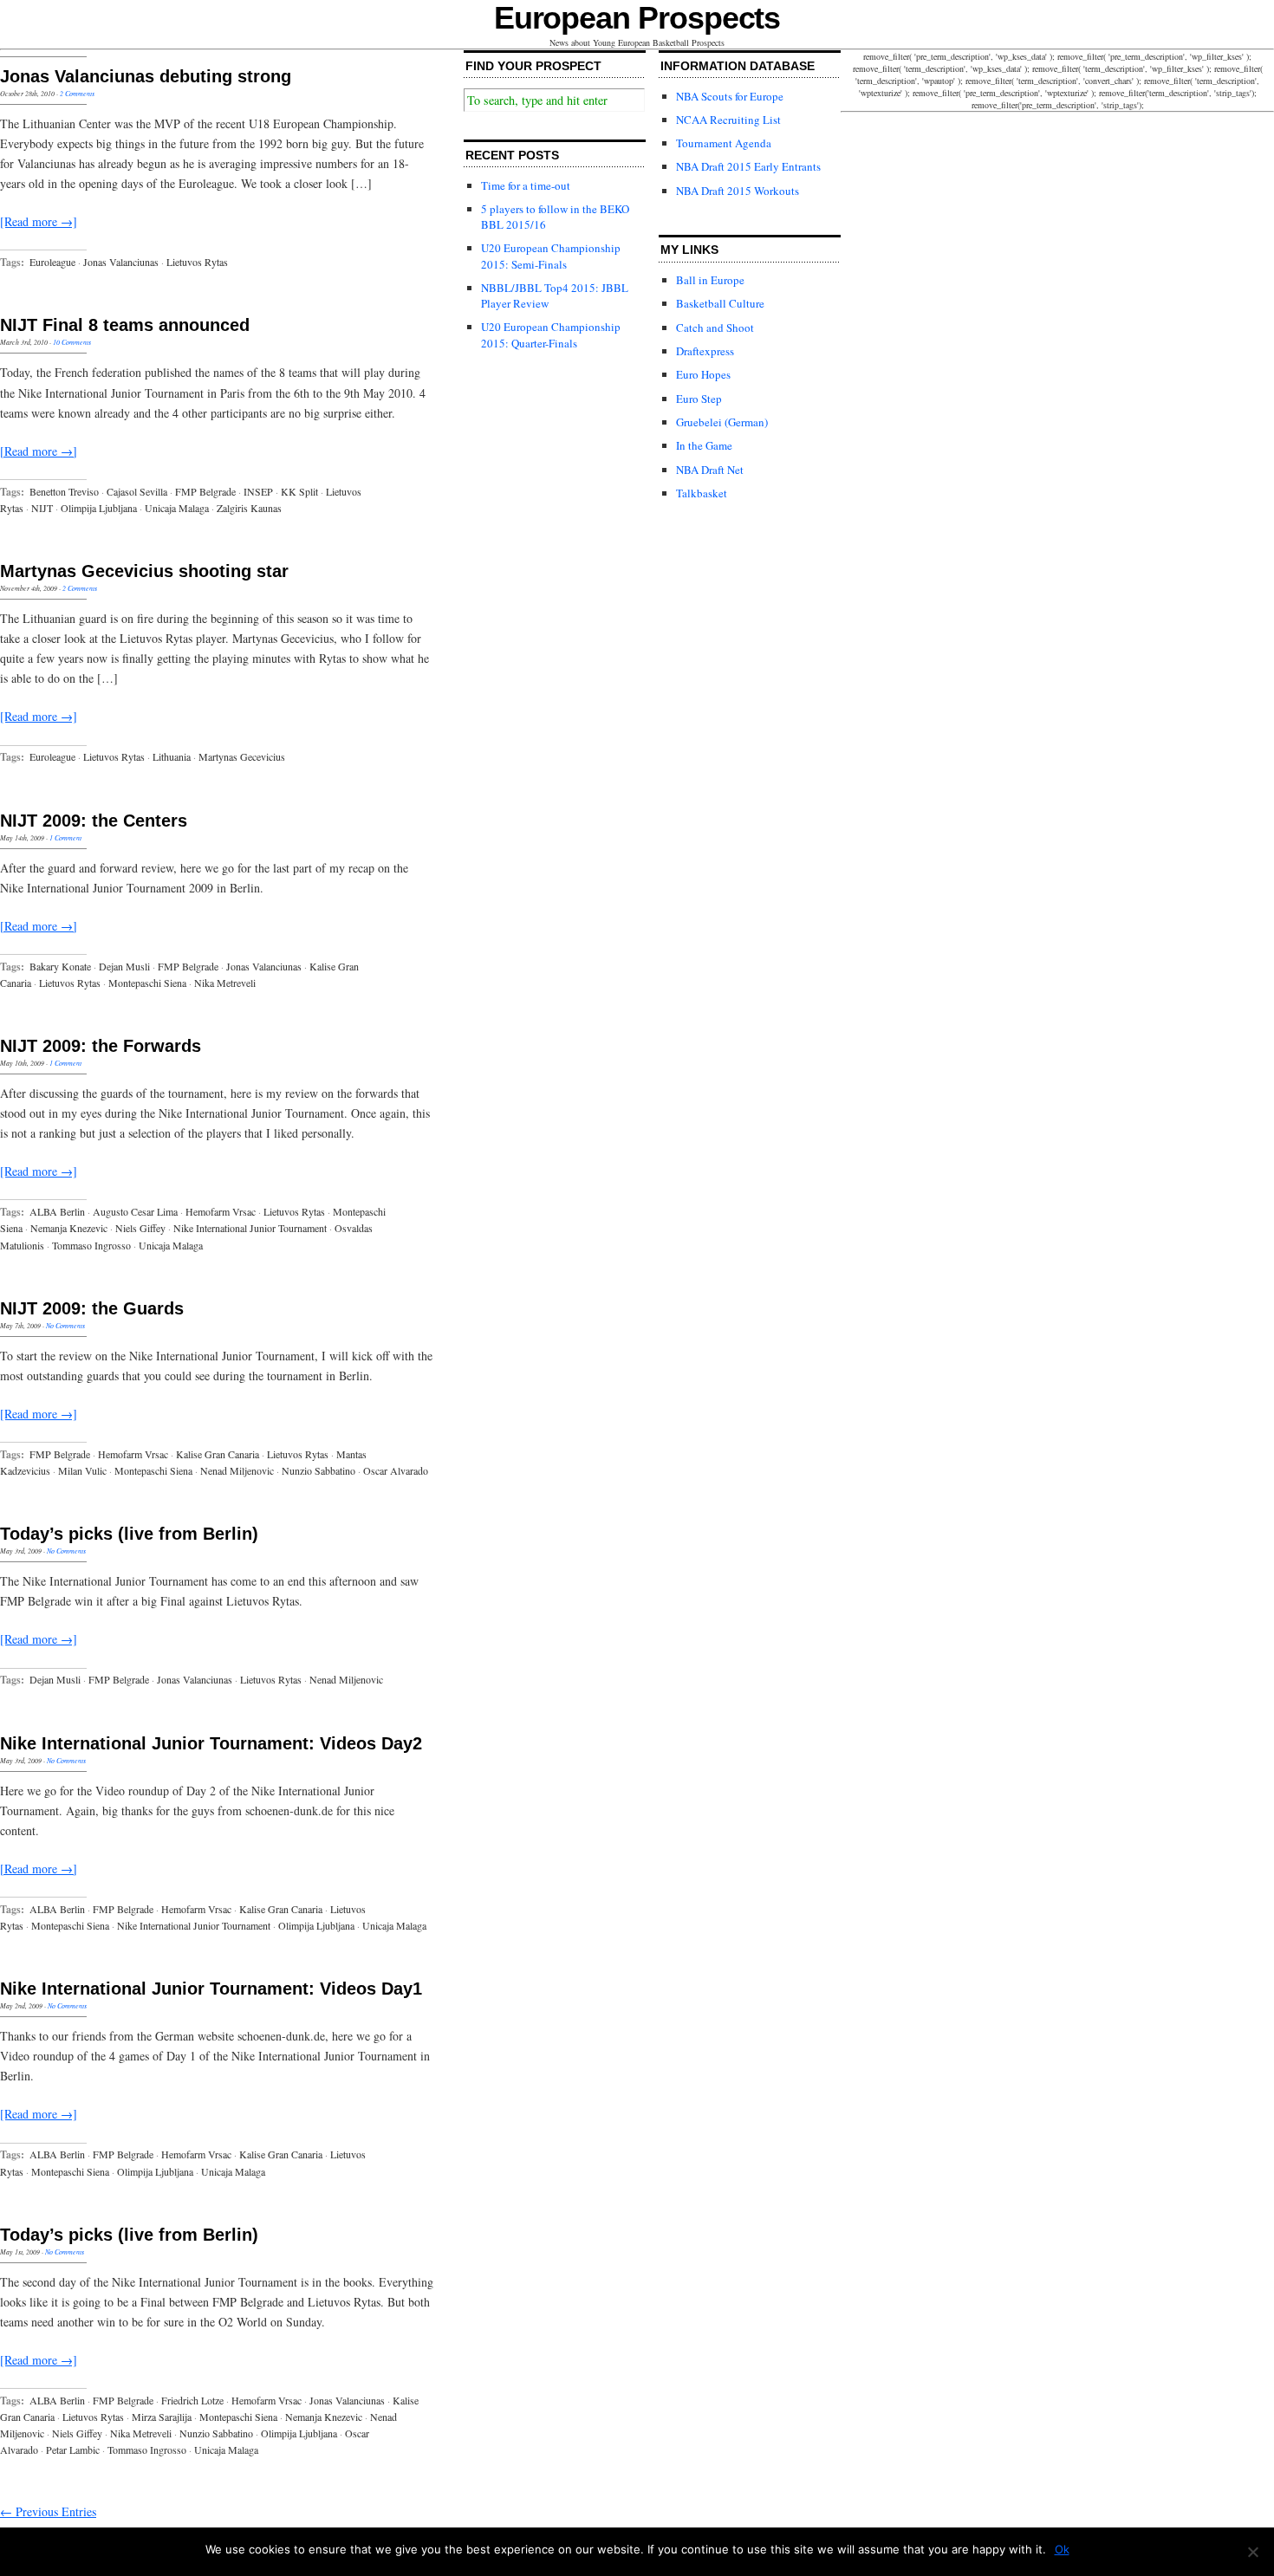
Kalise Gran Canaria (218, 1454)
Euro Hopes (703, 374)
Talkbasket (702, 493)
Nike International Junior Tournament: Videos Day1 (211, 1989)
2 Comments (77, 93)
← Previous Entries (48, 2511)
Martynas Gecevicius (242, 756)
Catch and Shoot (715, 328)
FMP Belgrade (205, 491)
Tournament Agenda (724, 143)
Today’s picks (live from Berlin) (129, 1534)
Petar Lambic (73, 2449)
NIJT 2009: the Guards (92, 1308)
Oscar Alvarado (396, 1470)
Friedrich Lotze (192, 2400)
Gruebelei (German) (722, 422)
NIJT (42, 508)
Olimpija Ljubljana (99, 508)
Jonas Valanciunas (121, 262)
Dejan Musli (124, 966)
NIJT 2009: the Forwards (101, 1046)
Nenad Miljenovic (237, 1470)
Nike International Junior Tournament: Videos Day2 (211, 1743)
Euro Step (699, 399)
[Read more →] (39, 221)
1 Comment (65, 837)
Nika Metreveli (225, 983)
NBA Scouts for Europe (730, 96)
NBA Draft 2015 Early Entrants (748, 166)
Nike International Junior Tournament (250, 1228)
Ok (1062, 2549)
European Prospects (637, 18)
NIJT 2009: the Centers (94, 821)
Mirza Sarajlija (162, 2417)
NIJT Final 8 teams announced (125, 325)
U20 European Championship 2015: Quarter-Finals (551, 334)
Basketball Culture (720, 303)
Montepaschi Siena (147, 983)
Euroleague (52, 262)
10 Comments (72, 342)
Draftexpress (705, 351)
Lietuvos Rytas (197, 262)
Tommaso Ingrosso (91, 1245)
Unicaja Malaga (177, 508)
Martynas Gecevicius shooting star (144, 571)
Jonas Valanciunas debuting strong (146, 76)
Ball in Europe (710, 280)
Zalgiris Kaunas (249, 508)
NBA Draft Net (710, 470)
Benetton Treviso (64, 491)
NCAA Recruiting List (728, 120)
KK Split (299, 491)
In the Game (704, 445)
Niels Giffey (140, 1228)
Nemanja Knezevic (69, 1228)
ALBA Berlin (57, 1211)
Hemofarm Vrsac (221, 1211)
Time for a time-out (526, 185)
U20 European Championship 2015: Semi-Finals (551, 256)
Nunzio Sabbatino (318, 1470)
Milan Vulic (82, 1470)
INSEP (258, 491)
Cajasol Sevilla (137, 491)
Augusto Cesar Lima (135, 1211)
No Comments (65, 1325)
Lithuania (172, 756)
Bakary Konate (60, 966)
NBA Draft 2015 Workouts (738, 191)
